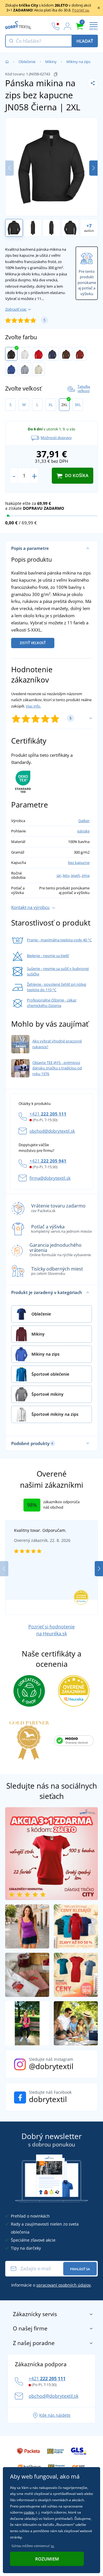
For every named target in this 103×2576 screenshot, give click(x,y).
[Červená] (39, 354)
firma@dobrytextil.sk (50, 1178)
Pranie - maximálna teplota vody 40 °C (59, 940)
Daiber (84, 821)
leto (66, 875)
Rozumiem (47, 2559)
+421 (48, 1114)
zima (86, 875)
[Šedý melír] (25, 369)
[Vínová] (80, 354)
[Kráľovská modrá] (11, 369)
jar (59, 875)
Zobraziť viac (16, 309)
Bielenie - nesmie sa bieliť (48, 956)
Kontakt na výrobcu (30, 907)
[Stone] (39, 369)
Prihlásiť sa (80, 2269)
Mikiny (51, 62)
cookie (29, 2512)
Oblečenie (27, 62)
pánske (83, 831)
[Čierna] (11, 354)
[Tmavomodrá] (53, 354)
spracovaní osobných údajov (64, 2285)
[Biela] (25, 354)
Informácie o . (51, 2285)
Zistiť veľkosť (33, 643)
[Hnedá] (66, 354)
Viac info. (33, 706)
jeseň (75, 875)
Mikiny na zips (78, 62)
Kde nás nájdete (55, 2415)
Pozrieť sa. (81, 10)
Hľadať (85, 41)
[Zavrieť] (99, 8)
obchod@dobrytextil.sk (52, 1131)
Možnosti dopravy (56, 438)
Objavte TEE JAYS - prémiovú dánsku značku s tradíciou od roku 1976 (57, 1068)
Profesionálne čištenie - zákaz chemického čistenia (52, 1003)
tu (53, 2546)
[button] (93, 168)
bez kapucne (79, 862)
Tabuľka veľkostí (84, 389)
